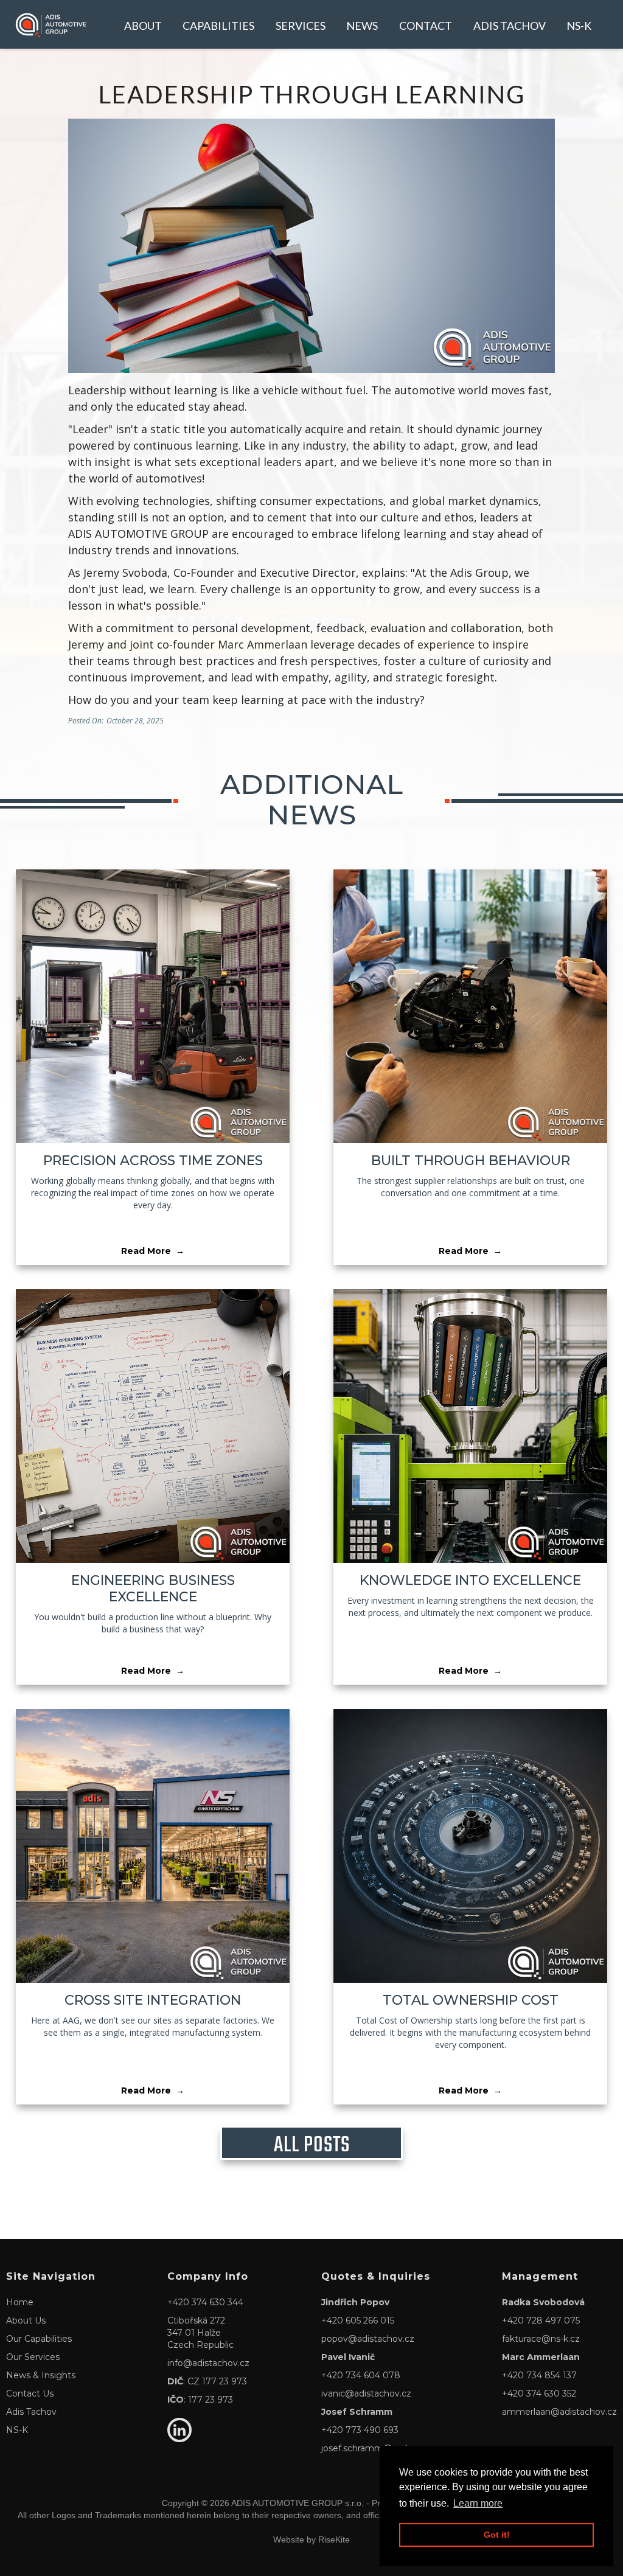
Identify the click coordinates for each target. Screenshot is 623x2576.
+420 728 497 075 (541, 2320)
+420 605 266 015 (358, 2320)
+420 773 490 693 (360, 2430)
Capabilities (218, 26)
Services (301, 26)
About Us (26, 2320)
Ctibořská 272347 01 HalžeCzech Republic (200, 2333)
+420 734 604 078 (361, 2375)
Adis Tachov (510, 26)
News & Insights (41, 2375)
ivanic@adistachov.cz (366, 2393)
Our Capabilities (39, 2339)
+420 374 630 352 (539, 2393)
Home (20, 2302)
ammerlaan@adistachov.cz (559, 2412)
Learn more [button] (478, 2503)
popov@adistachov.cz (368, 2339)
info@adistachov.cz (208, 2363)
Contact (426, 26)
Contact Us (30, 2393)
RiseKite (334, 2539)
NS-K (579, 26)
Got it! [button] (497, 2535)
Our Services (33, 2357)
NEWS (362, 26)
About (143, 26)
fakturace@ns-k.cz (541, 2339)
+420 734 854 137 (539, 2375)
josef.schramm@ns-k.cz (371, 2448)
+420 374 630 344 (205, 2302)
